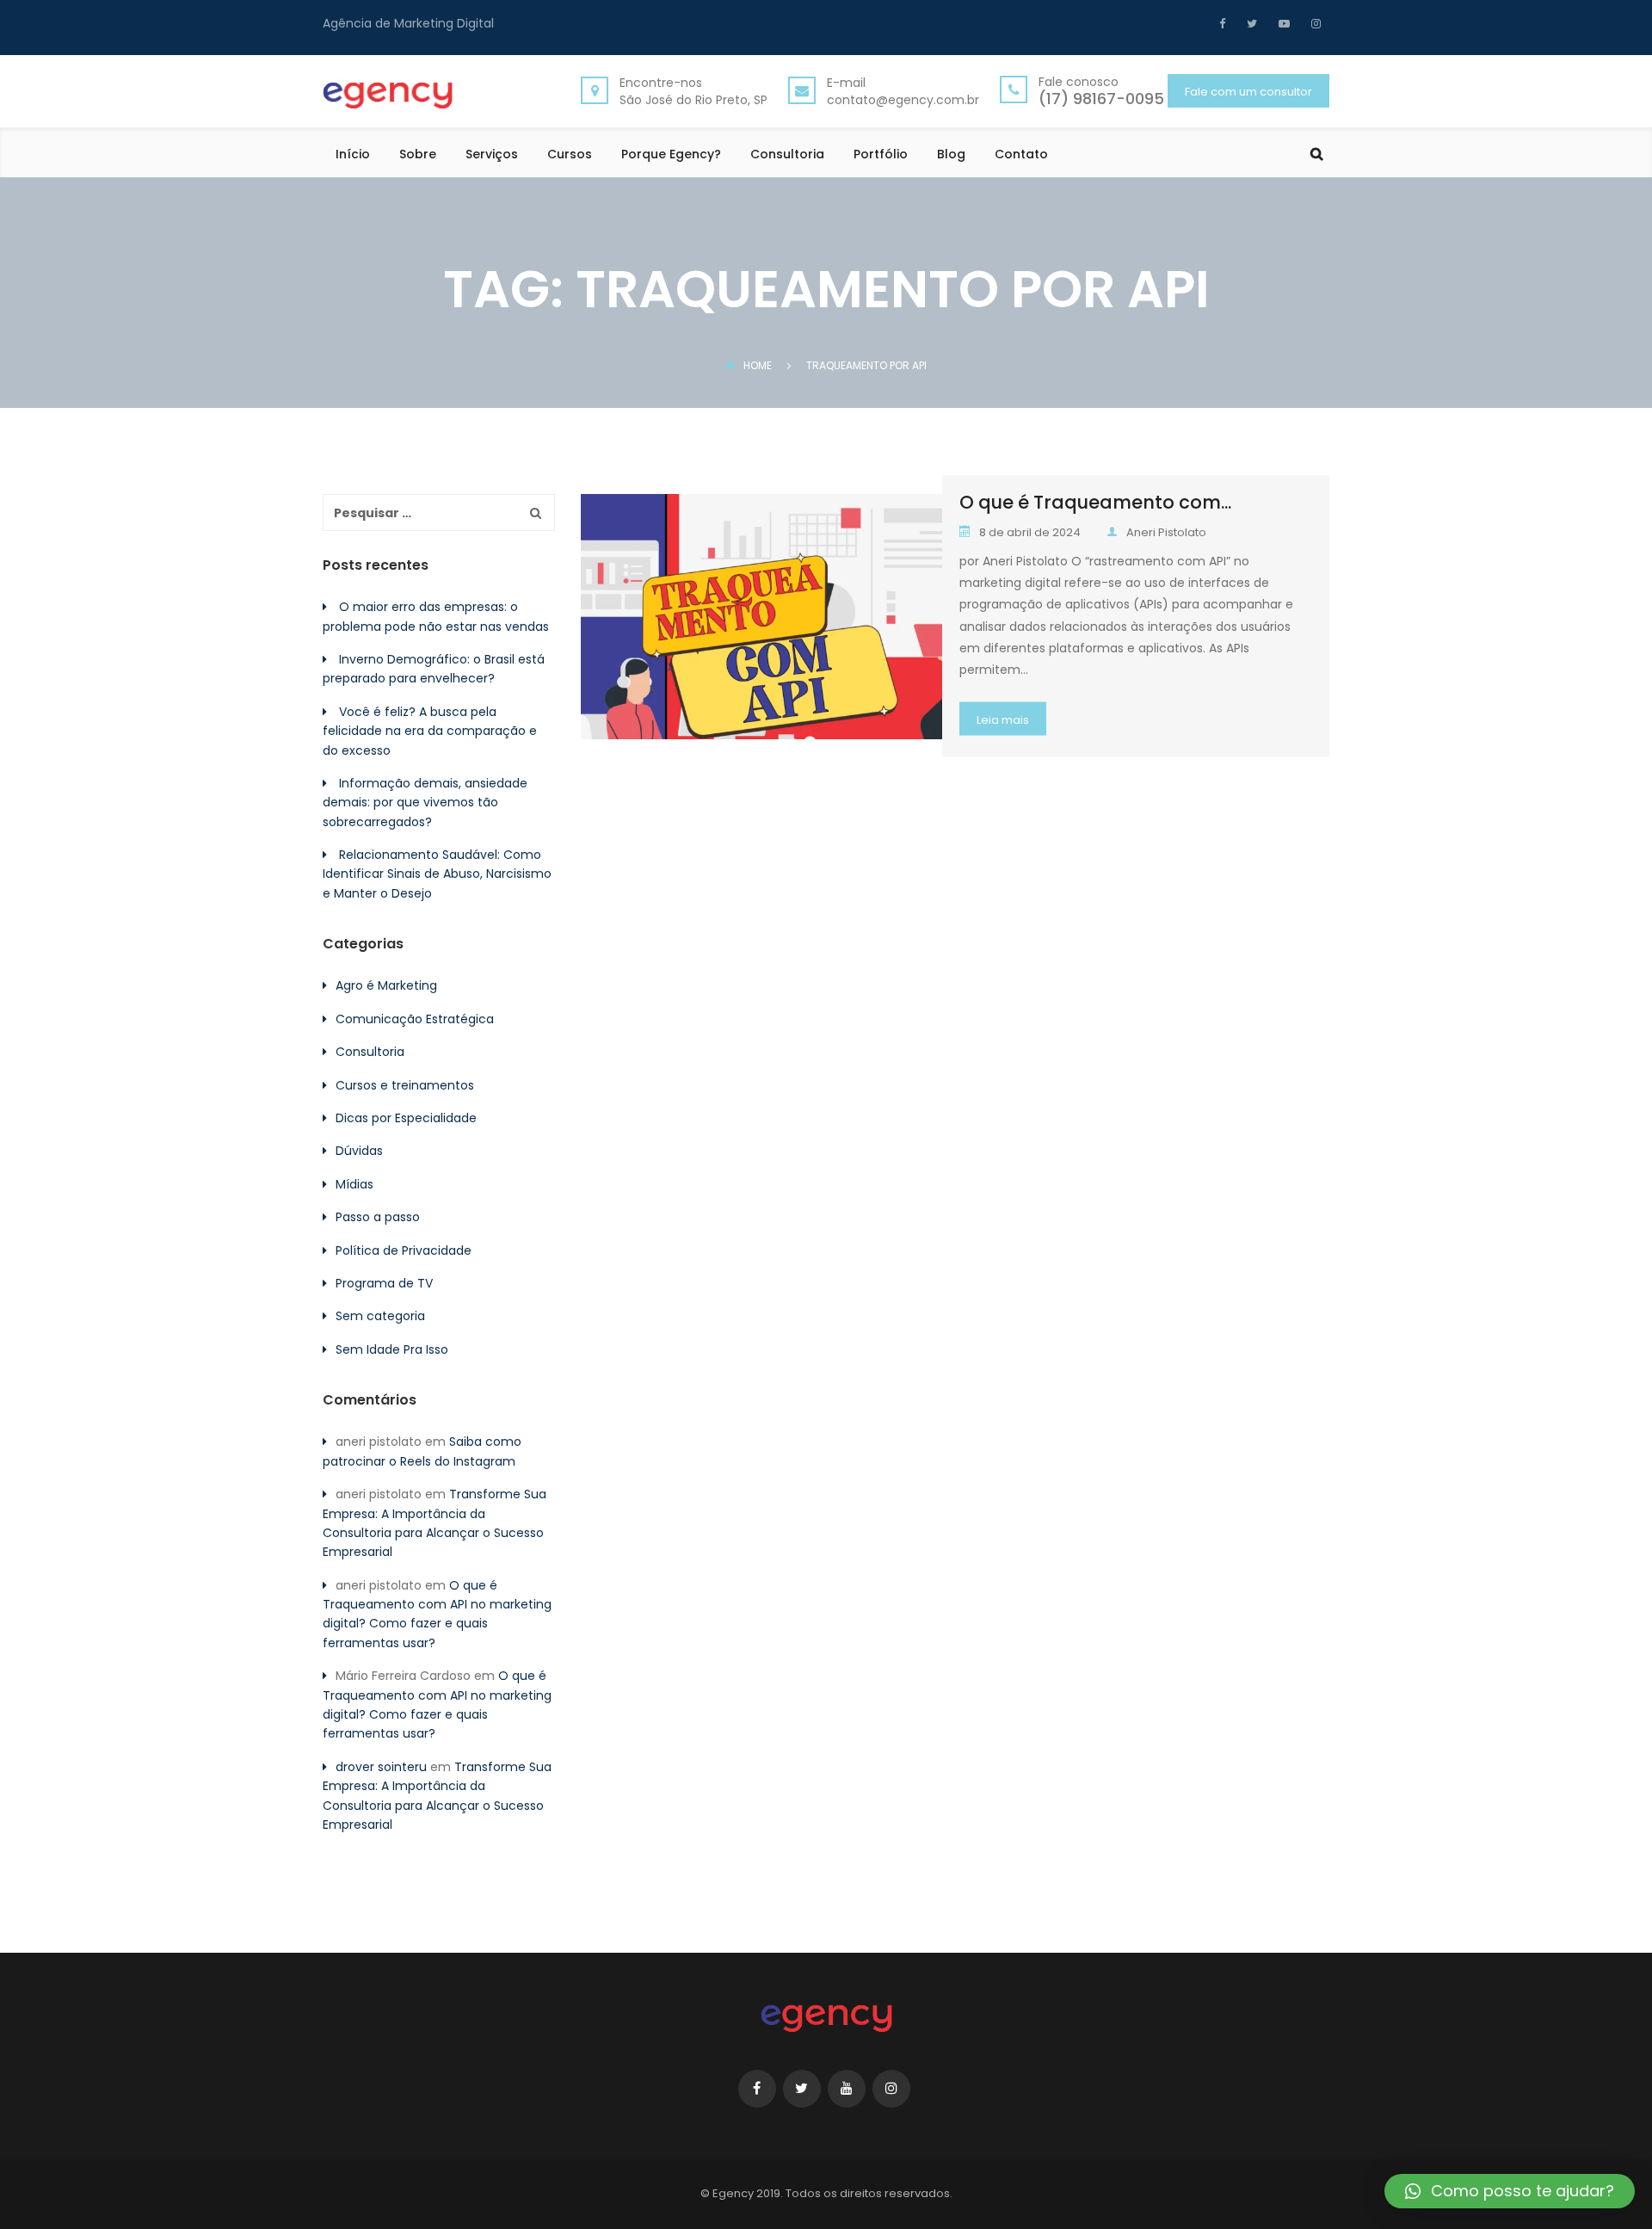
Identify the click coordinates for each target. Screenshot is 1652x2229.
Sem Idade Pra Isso (392, 1349)
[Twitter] (1250, 23)
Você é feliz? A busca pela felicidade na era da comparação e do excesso (430, 731)
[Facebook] (1227, 23)
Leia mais (1003, 720)
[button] (1510, 2191)
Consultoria (787, 155)
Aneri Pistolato (1166, 532)
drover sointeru (381, 1767)
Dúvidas (359, 1151)
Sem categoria (380, 1316)
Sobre (418, 155)
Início (353, 155)
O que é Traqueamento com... (1095, 502)
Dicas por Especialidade (406, 1118)
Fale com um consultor (1248, 92)
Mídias (354, 1184)
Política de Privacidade (404, 1250)
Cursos (570, 155)
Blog (951, 155)
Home (758, 365)
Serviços (492, 155)
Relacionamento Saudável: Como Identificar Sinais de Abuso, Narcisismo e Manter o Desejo (437, 874)
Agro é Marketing (386, 985)
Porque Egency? (671, 155)
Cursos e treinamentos (405, 1085)
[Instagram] (1314, 23)
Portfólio (881, 155)
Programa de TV (384, 1283)
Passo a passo (378, 1217)
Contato (1021, 155)
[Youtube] (1282, 23)
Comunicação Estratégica (415, 1019)
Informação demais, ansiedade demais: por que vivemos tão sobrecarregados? (425, 803)
